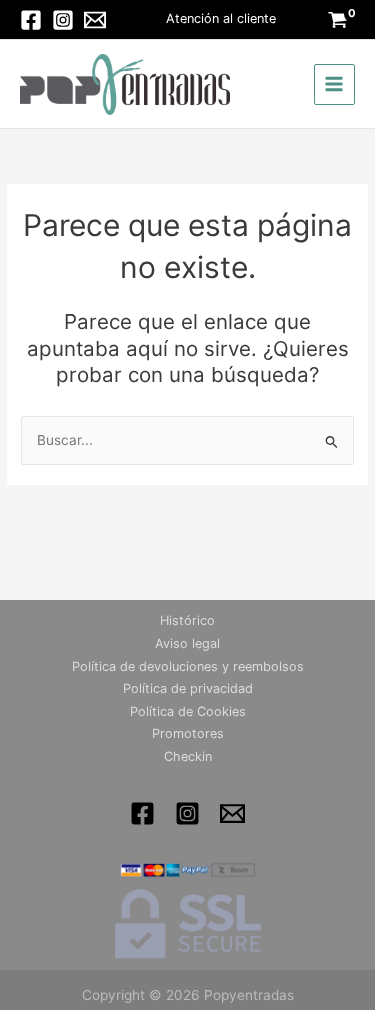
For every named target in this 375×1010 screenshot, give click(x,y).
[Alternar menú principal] (334, 84)
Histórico (187, 620)
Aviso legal (187, 643)
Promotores (188, 733)
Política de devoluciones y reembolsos (188, 666)
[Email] (95, 20)
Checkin (188, 756)
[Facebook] (31, 20)
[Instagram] (63, 20)
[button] (221, 19)
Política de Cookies (188, 711)
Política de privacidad (188, 688)
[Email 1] (232, 813)
